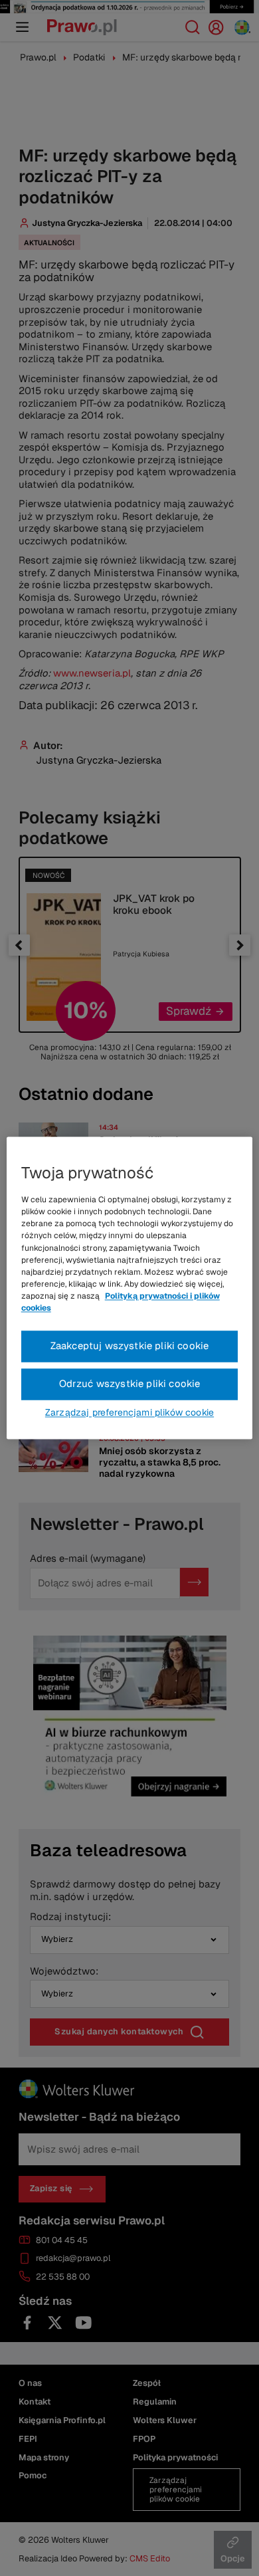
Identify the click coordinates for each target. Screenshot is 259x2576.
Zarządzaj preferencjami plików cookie (129, 1413)
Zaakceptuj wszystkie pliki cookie (130, 1346)
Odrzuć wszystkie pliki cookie (130, 1384)
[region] (130, 1288)
